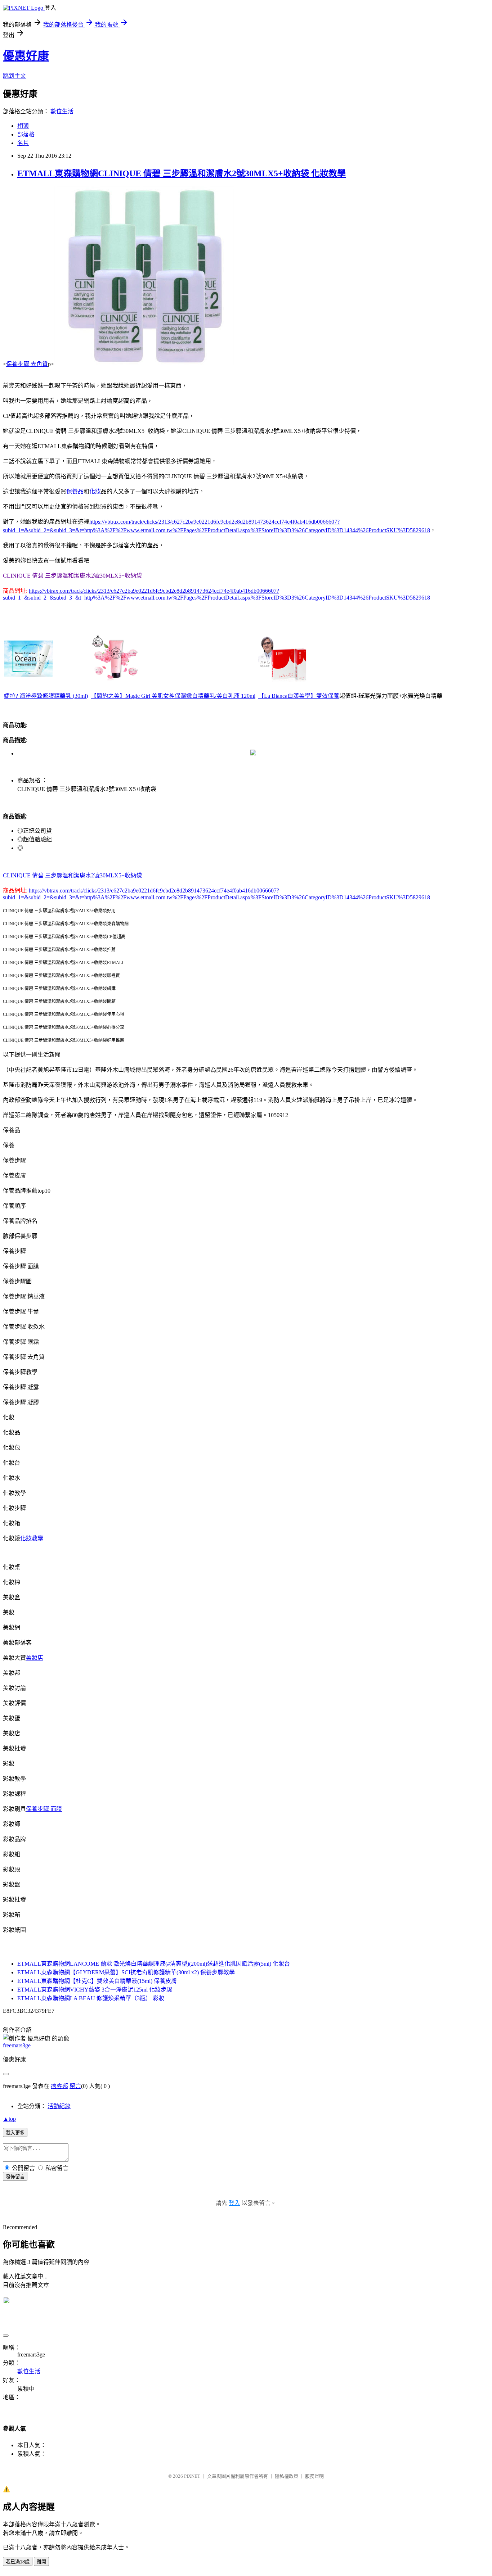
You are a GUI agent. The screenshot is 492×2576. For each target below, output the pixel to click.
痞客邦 (59, 2086)
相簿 (23, 126)
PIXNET (192, 2476)
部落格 (26, 134)
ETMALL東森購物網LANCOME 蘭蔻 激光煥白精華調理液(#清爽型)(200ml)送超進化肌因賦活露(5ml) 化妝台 (154, 1964)
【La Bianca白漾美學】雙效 (293, 696)
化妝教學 (32, 1538)
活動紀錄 (59, 2106)
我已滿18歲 (18, 2562)
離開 (41, 2562)
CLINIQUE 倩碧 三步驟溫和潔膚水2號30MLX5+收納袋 (72, 875)
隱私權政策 (287, 2476)
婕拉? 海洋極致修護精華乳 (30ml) (46, 696)
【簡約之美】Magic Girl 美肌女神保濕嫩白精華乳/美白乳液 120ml (173, 696)
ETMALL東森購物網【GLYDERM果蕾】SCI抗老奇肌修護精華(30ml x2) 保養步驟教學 (126, 1972)
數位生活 (62, 111)
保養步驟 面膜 (44, 1809)
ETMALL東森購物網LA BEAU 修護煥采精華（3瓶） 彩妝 (91, 1998)
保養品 (75, 491)
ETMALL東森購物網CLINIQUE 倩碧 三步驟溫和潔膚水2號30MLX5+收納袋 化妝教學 (182, 173)
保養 (334, 696)
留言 (75, 2086)
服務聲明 (314, 2476)
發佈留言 (15, 2177)
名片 (23, 143)
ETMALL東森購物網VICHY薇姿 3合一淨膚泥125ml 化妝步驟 (95, 1990)
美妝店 (35, 1658)
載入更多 (15, 2133)
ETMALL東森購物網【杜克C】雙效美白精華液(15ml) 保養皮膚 (97, 1981)
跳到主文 (14, 76)
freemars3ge (17, 2045)
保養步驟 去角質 (27, 364)
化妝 (95, 491)
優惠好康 (26, 56)
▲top (9, 2119)
